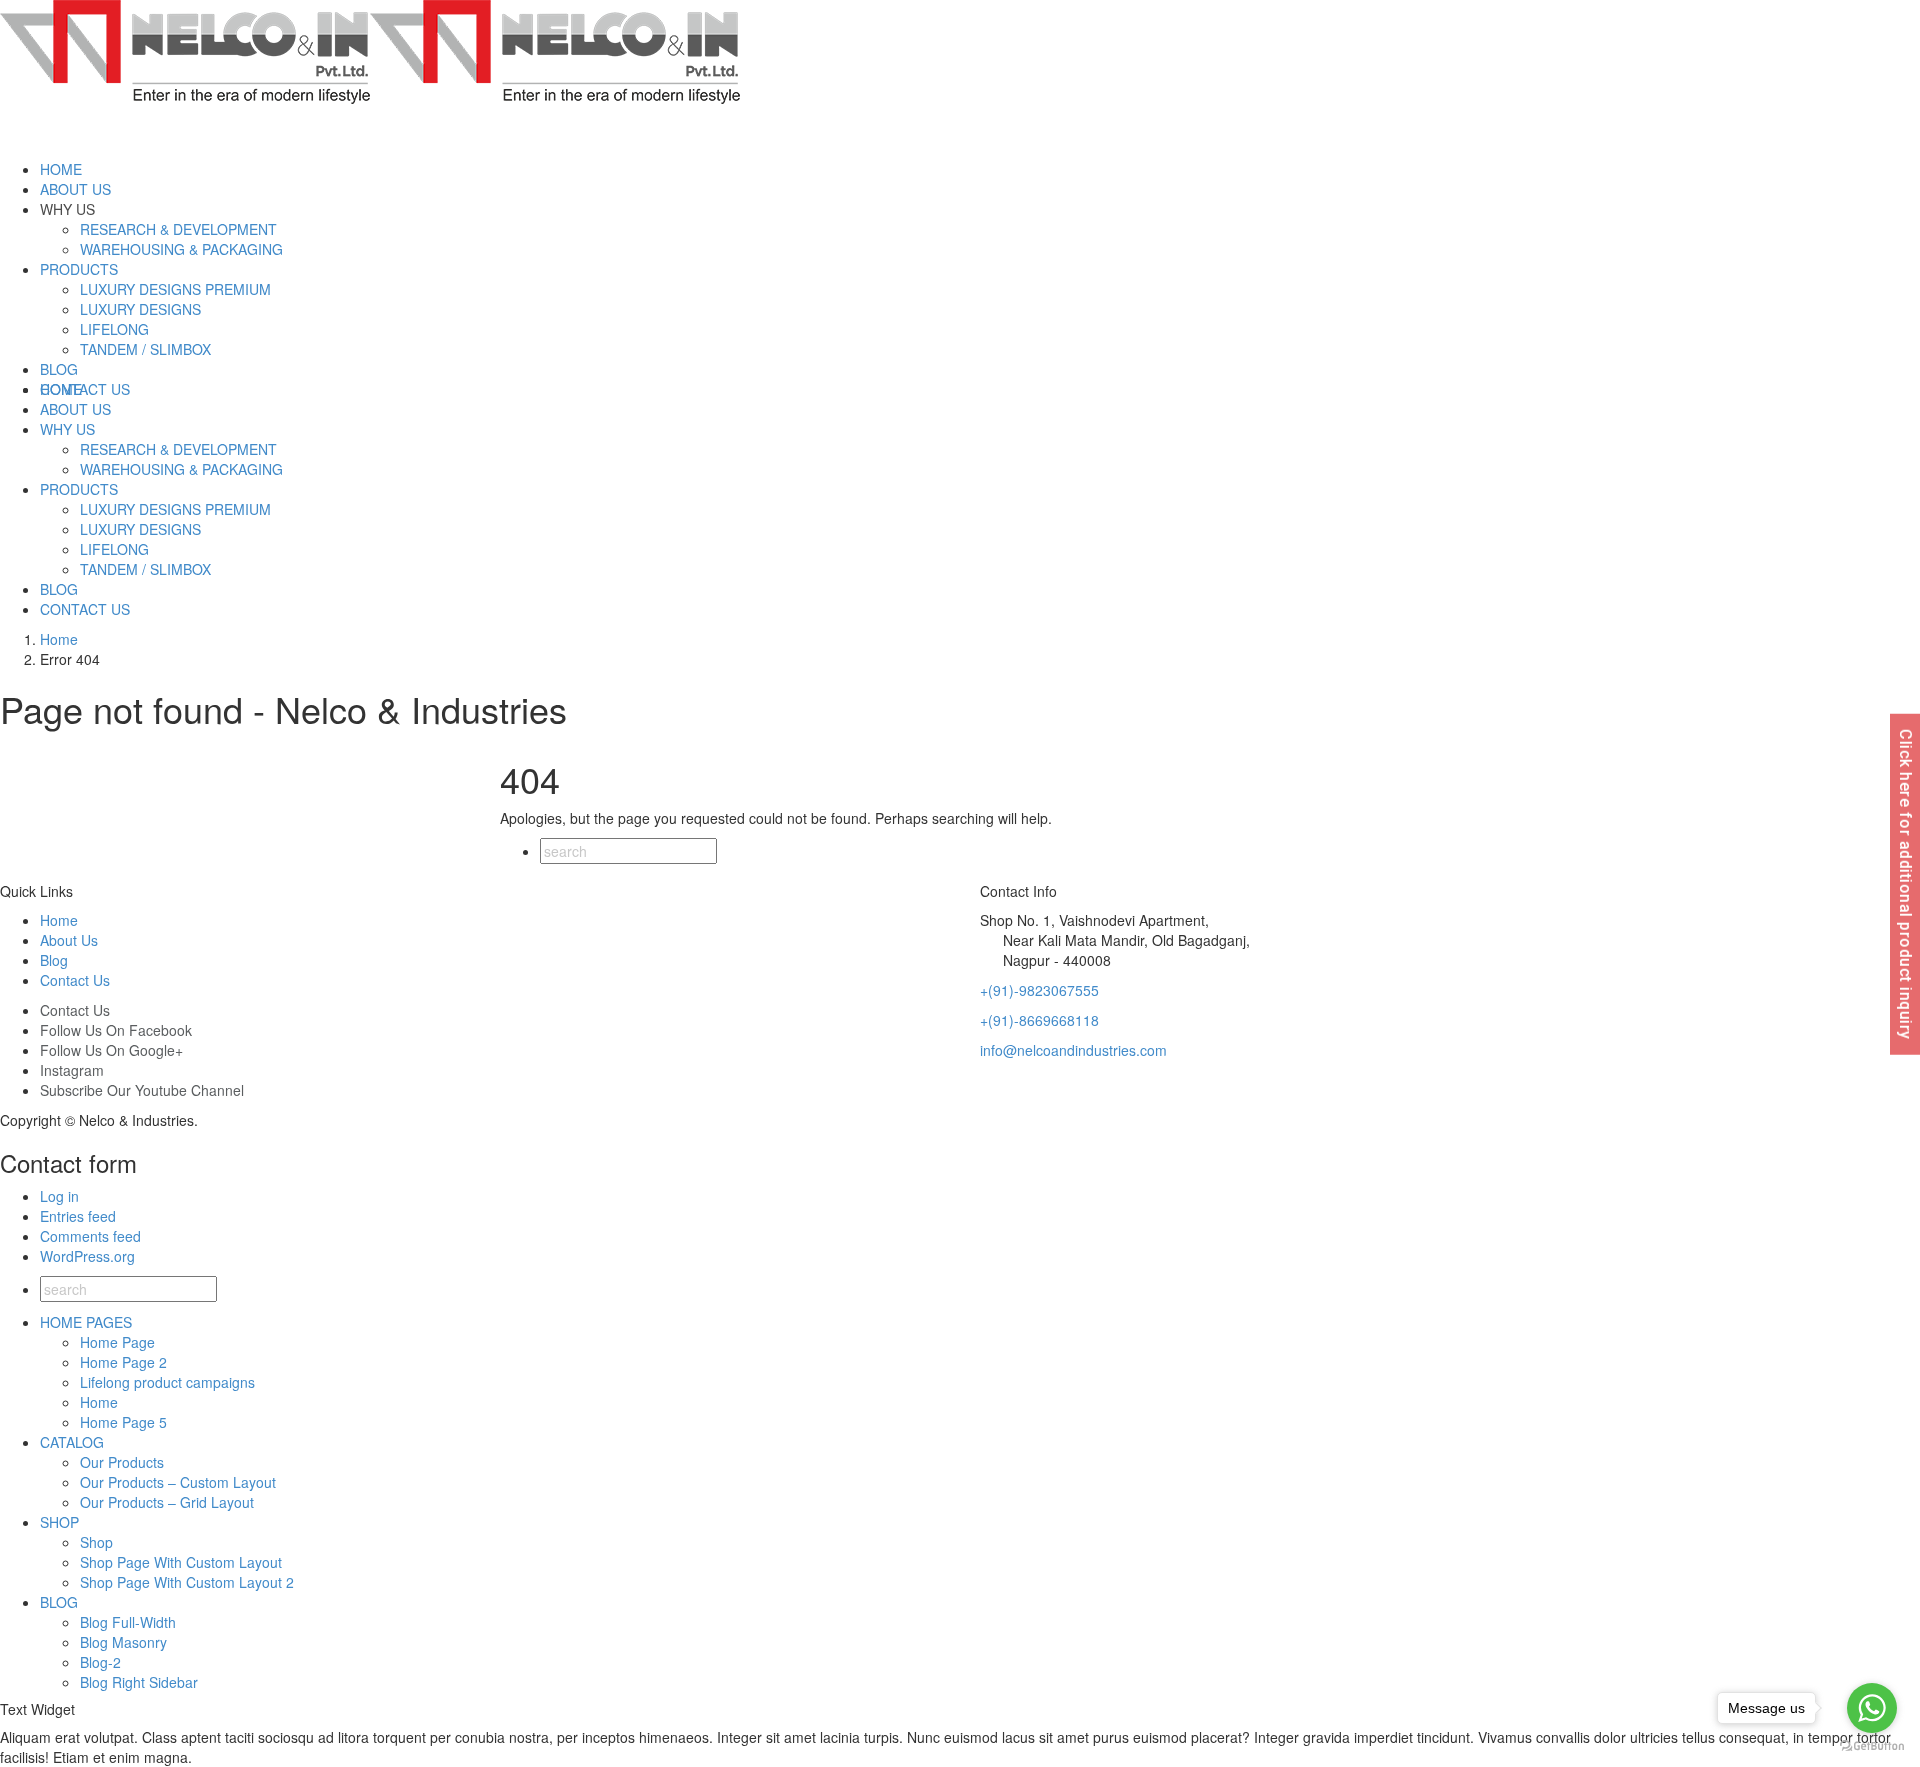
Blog (54, 960)
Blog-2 (100, 1662)
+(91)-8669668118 (1039, 1020)
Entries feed (78, 1216)
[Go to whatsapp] (1872, 1708)
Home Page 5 (123, 1422)
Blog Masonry (123, 1642)
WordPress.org (87, 1256)
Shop (96, 1542)
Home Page (117, 1342)
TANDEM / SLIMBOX (145, 349)
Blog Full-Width (128, 1622)
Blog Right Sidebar (139, 1682)
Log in (59, 1196)
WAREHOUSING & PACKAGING (181, 249)
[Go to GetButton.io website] (1872, 1746)
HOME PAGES (86, 1322)
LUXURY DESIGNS (140, 309)
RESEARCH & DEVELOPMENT (178, 229)
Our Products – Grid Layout (167, 1502)
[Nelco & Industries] (370, 50)
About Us (69, 940)
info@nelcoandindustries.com (1073, 1050)
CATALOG (72, 1442)
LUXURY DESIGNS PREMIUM (175, 289)
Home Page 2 (123, 1362)
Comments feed (90, 1236)
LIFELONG (114, 329)
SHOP (59, 1522)
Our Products (122, 1462)
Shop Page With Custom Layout (181, 1562)
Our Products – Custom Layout (178, 1482)
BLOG (59, 1602)
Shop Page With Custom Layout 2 (187, 1582)
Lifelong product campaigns (167, 1382)
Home (59, 920)
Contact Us (75, 980)
